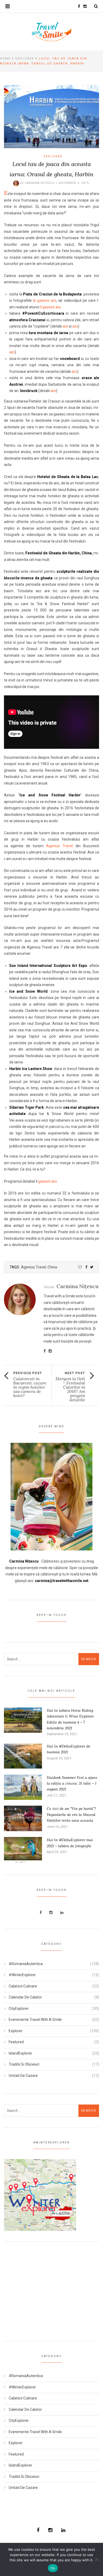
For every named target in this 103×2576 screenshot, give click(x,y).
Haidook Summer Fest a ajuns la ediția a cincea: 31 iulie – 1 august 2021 (72, 1783)
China (52, 1267)
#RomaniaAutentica (26, 1964)
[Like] (80, 1267)
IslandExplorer (20, 2053)
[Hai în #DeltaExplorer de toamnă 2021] (23, 1756)
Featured (16, 2042)
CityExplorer (19, 2008)
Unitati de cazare (23, 2076)
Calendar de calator (25, 1997)
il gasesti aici (51, 307)
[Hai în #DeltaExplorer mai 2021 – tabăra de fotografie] (23, 1849)
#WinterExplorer (22, 1975)
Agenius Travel (61, 846)
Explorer (25, 59)
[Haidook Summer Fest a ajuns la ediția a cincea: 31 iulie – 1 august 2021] (23, 1787)
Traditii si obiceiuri (24, 2064)
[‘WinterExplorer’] (40, 2195)
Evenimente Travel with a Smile (35, 2020)
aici (65, 326)
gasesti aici (48, 1181)
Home (5, 59)
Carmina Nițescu (40, 183)
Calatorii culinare (23, 1986)
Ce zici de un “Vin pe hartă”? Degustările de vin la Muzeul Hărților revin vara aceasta (71, 1814)
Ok (53, 2568)
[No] (96, 2559)
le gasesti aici (45, 300)
